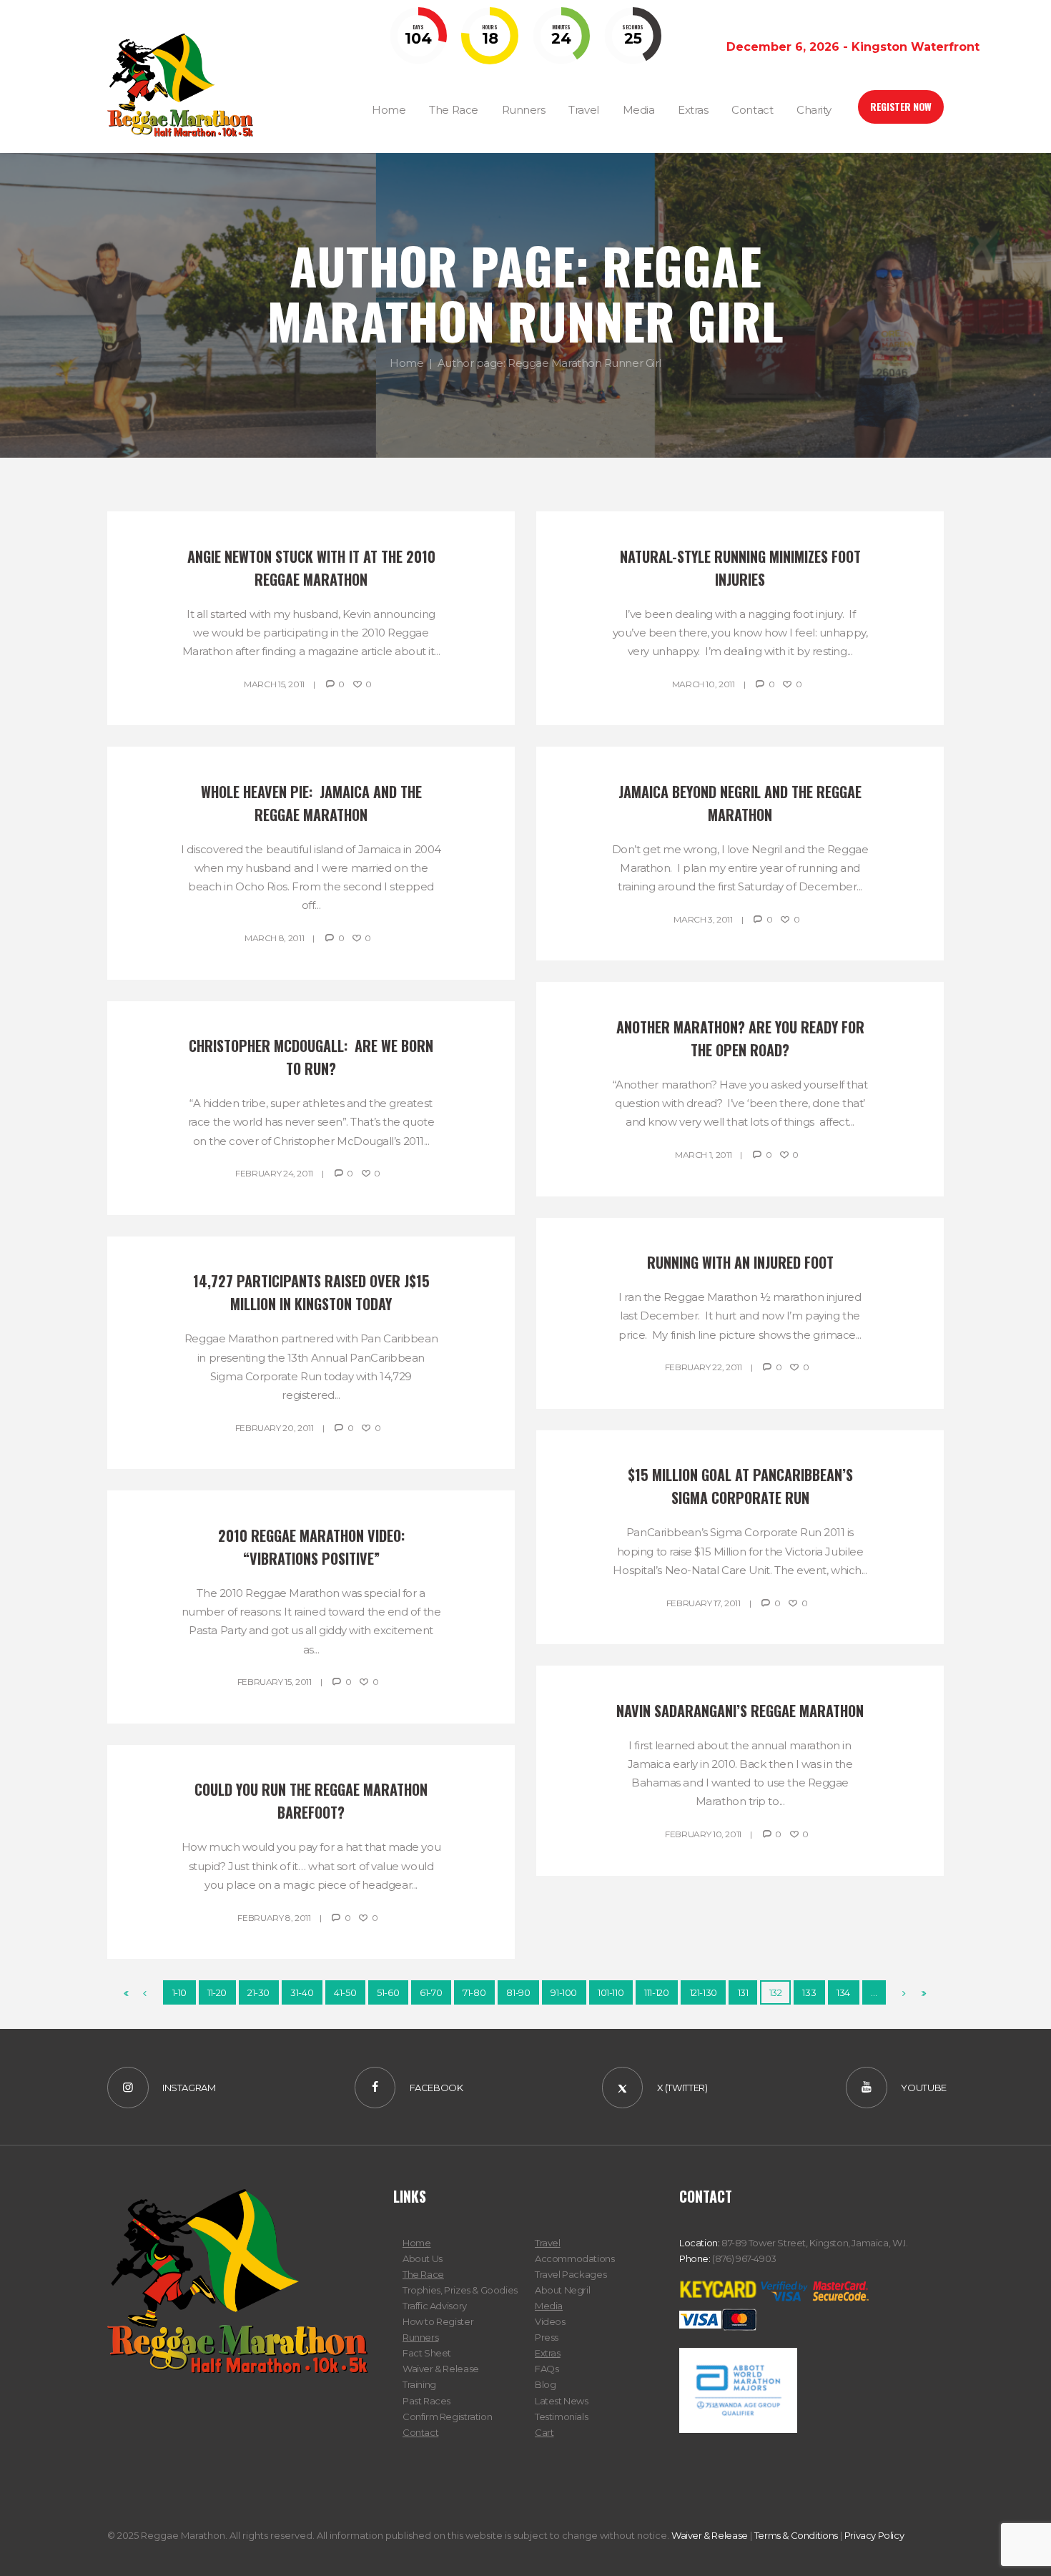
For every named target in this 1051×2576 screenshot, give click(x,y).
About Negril (562, 2290)
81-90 (518, 1992)
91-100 (564, 1992)
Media (549, 2306)
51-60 (388, 1992)
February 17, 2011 (704, 1603)
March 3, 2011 (703, 919)
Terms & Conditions (796, 2535)
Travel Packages (571, 2274)
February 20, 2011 (275, 1428)
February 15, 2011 (275, 1682)
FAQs (547, 2369)
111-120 (656, 1992)
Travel (548, 2243)
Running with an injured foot (740, 1262)
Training (419, 2384)
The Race (423, 2274)
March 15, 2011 (274, 684)
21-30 (258, 1992)
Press (547, 2337)
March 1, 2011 (703, 1155)
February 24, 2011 (274, 1173)
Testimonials (561, 2417)
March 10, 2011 (704, 684)
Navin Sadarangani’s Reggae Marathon (740, 1711)
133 (809, 1992)
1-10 (179, 1992)
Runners (420, 2337)
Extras (548, 2353)
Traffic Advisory (435, 2306)
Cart (544, 2432)
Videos (550, 2321)
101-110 (611, 1992)
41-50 (345, 1992)
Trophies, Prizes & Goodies (460, 2290)
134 (843, 1992)
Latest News (562, 2401)
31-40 (302, 1992)
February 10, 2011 (703, 1834)
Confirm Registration (447, 2417)
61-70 (431, 1992)
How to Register (438, 2321)
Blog (545, 2384)
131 (743, 1992)
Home (406, 363)
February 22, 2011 (704, 1367)
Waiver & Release (441, 2369)
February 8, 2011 (274, 1918)
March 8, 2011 (274, 938)
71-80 (474, 1992)
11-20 (217, 1992)
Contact (420, 2432)
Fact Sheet (427, 2353)
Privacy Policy (874, 2535)
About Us (423, 2258)
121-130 (704, 1992)
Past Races (426, 2401)
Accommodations (575, 2258)
